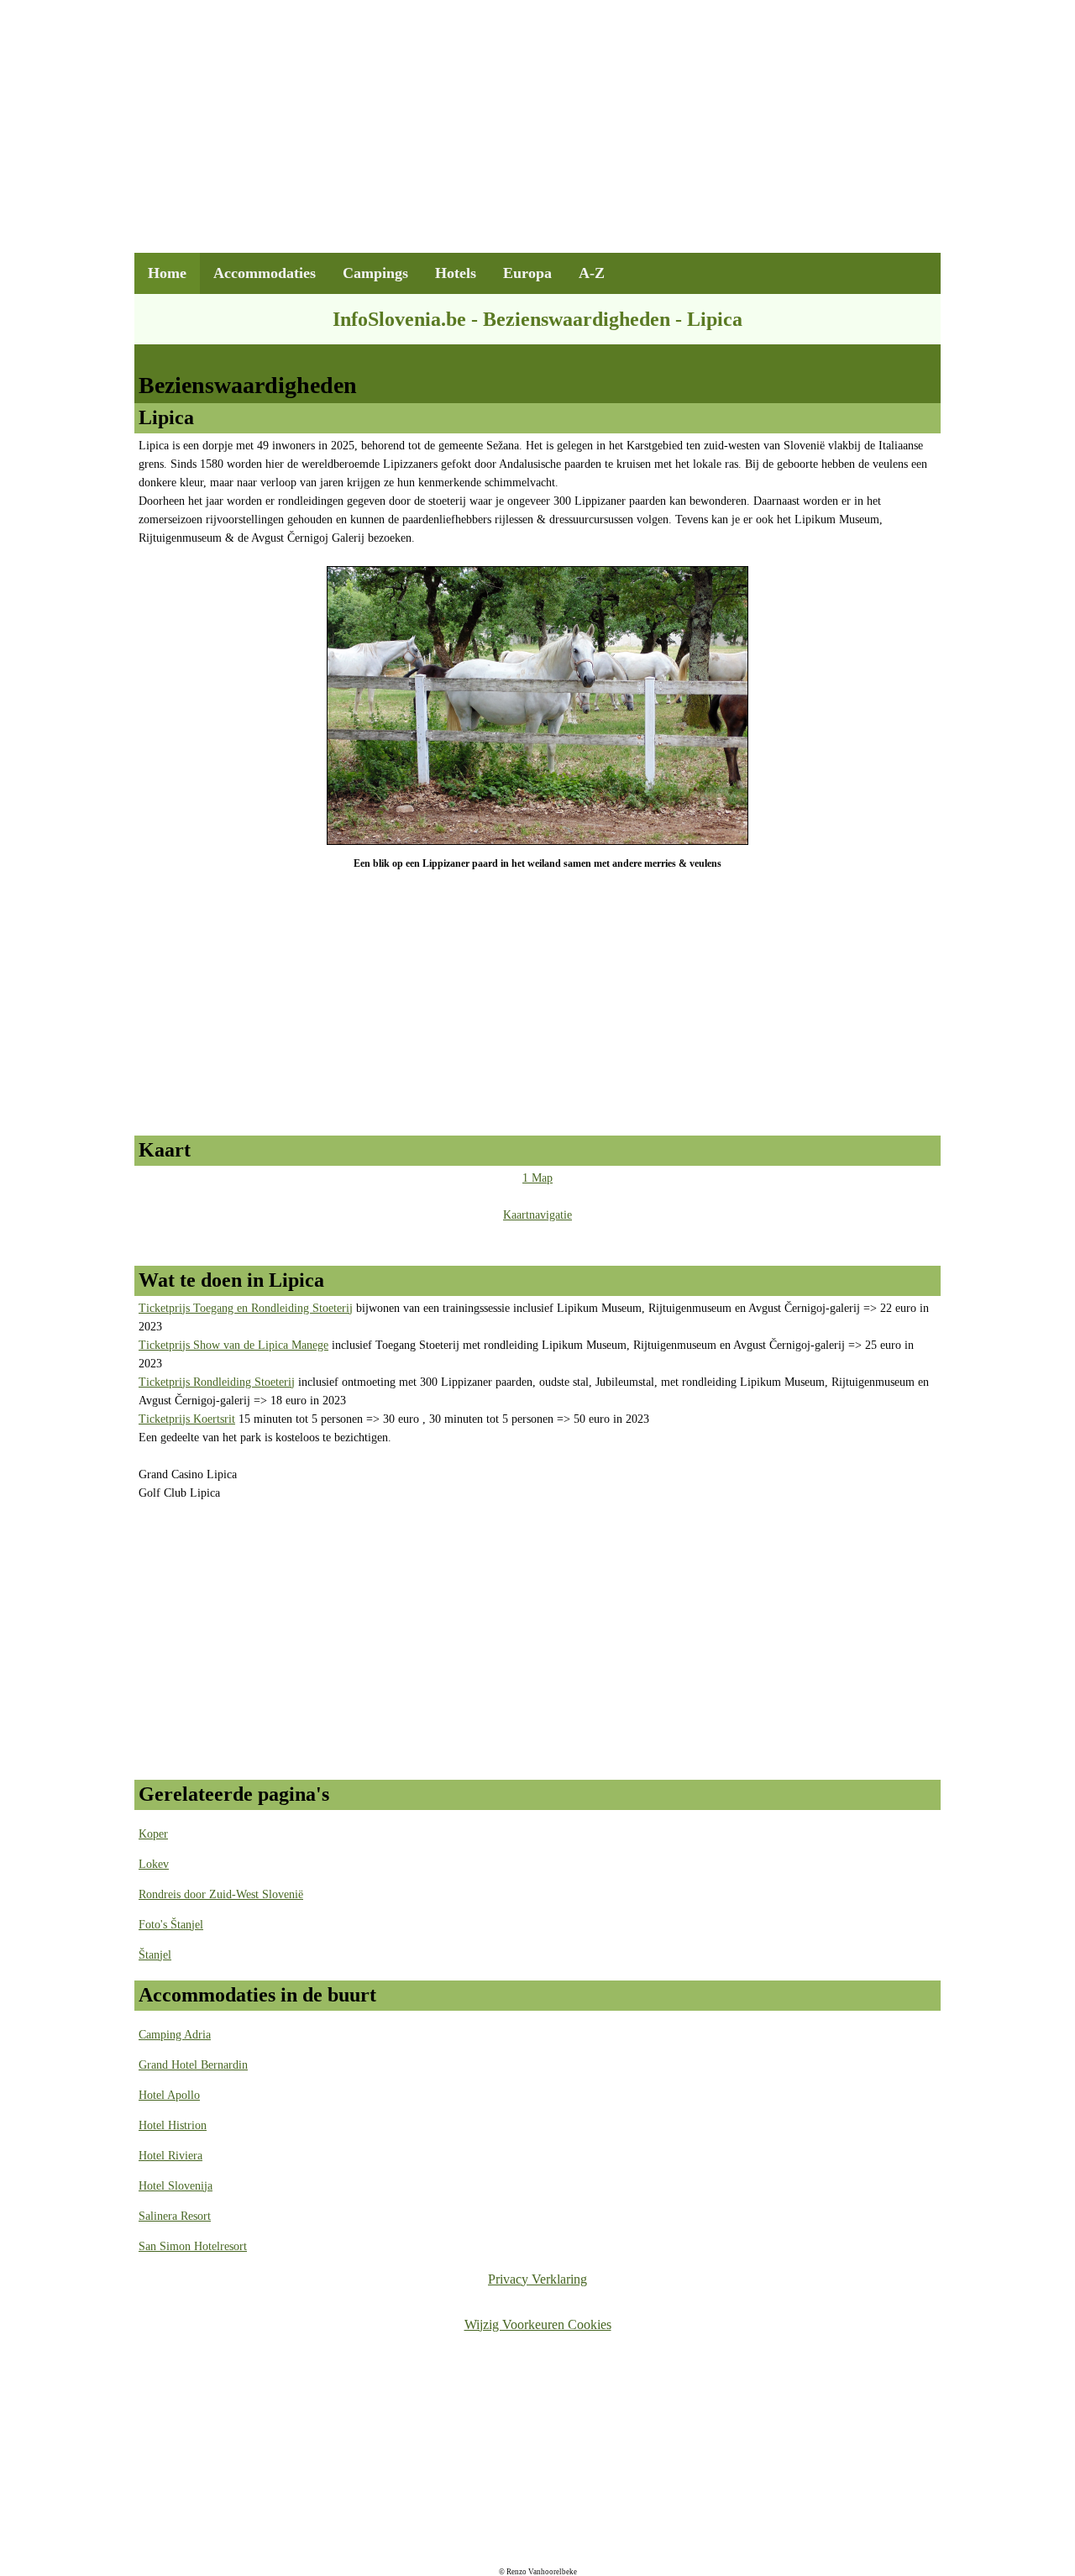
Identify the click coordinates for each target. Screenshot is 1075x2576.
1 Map (537, 1178)
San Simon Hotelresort (193, 2246)
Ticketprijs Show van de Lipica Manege (233, 1345)
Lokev (154, 1864)
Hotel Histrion (173, 2125)
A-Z (592, 273)
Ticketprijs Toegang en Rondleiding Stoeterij (246, 1308)
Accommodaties (265, 273)
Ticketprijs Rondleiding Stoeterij (217, 1382)
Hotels (456, 273)
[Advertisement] (537, 135)
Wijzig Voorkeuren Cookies (538, 2324)
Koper (153, 1834)
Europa (527, 273)
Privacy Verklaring (537, 2279)
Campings (375, 273)
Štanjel (155, 1955)
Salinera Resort (175, 2216)
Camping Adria (175, 2035)
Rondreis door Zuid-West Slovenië (221, 1894)
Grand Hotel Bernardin (193, 2065)
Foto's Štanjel (171, 1925)
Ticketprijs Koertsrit (187, 1419)
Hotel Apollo (169, 2095)
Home (167, 273)
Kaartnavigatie (537, 1215)
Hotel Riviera (170, 2156)
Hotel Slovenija (176, 2186)
